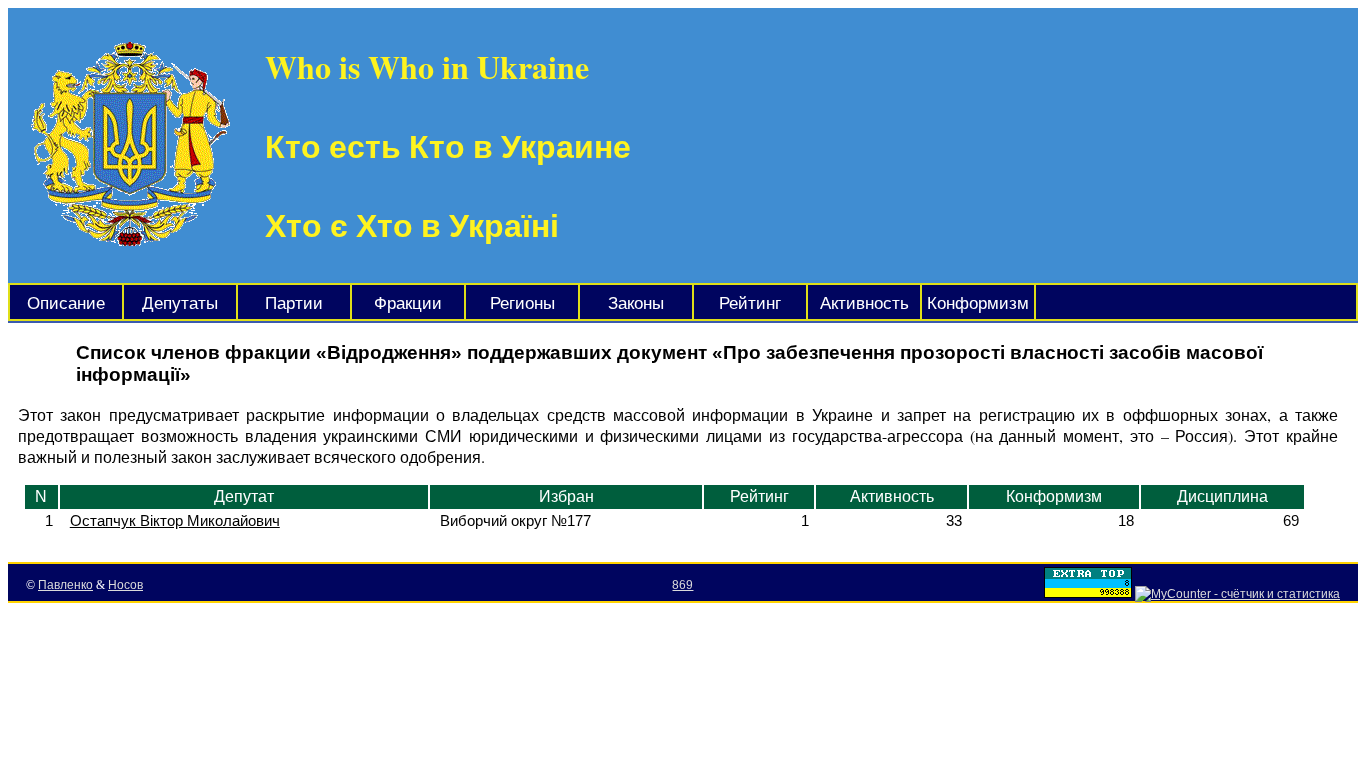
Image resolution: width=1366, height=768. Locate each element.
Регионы (522, 303)
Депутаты (180, 303)
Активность (864, 303)
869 (682, 585)
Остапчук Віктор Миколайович (175, 520)
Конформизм (978, 303)
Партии (294, 303)
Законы (636, 303)
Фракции (408, 303)
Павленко (65, 585)
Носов (125, 585)
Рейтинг (750, 303)
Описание (66, 303)
